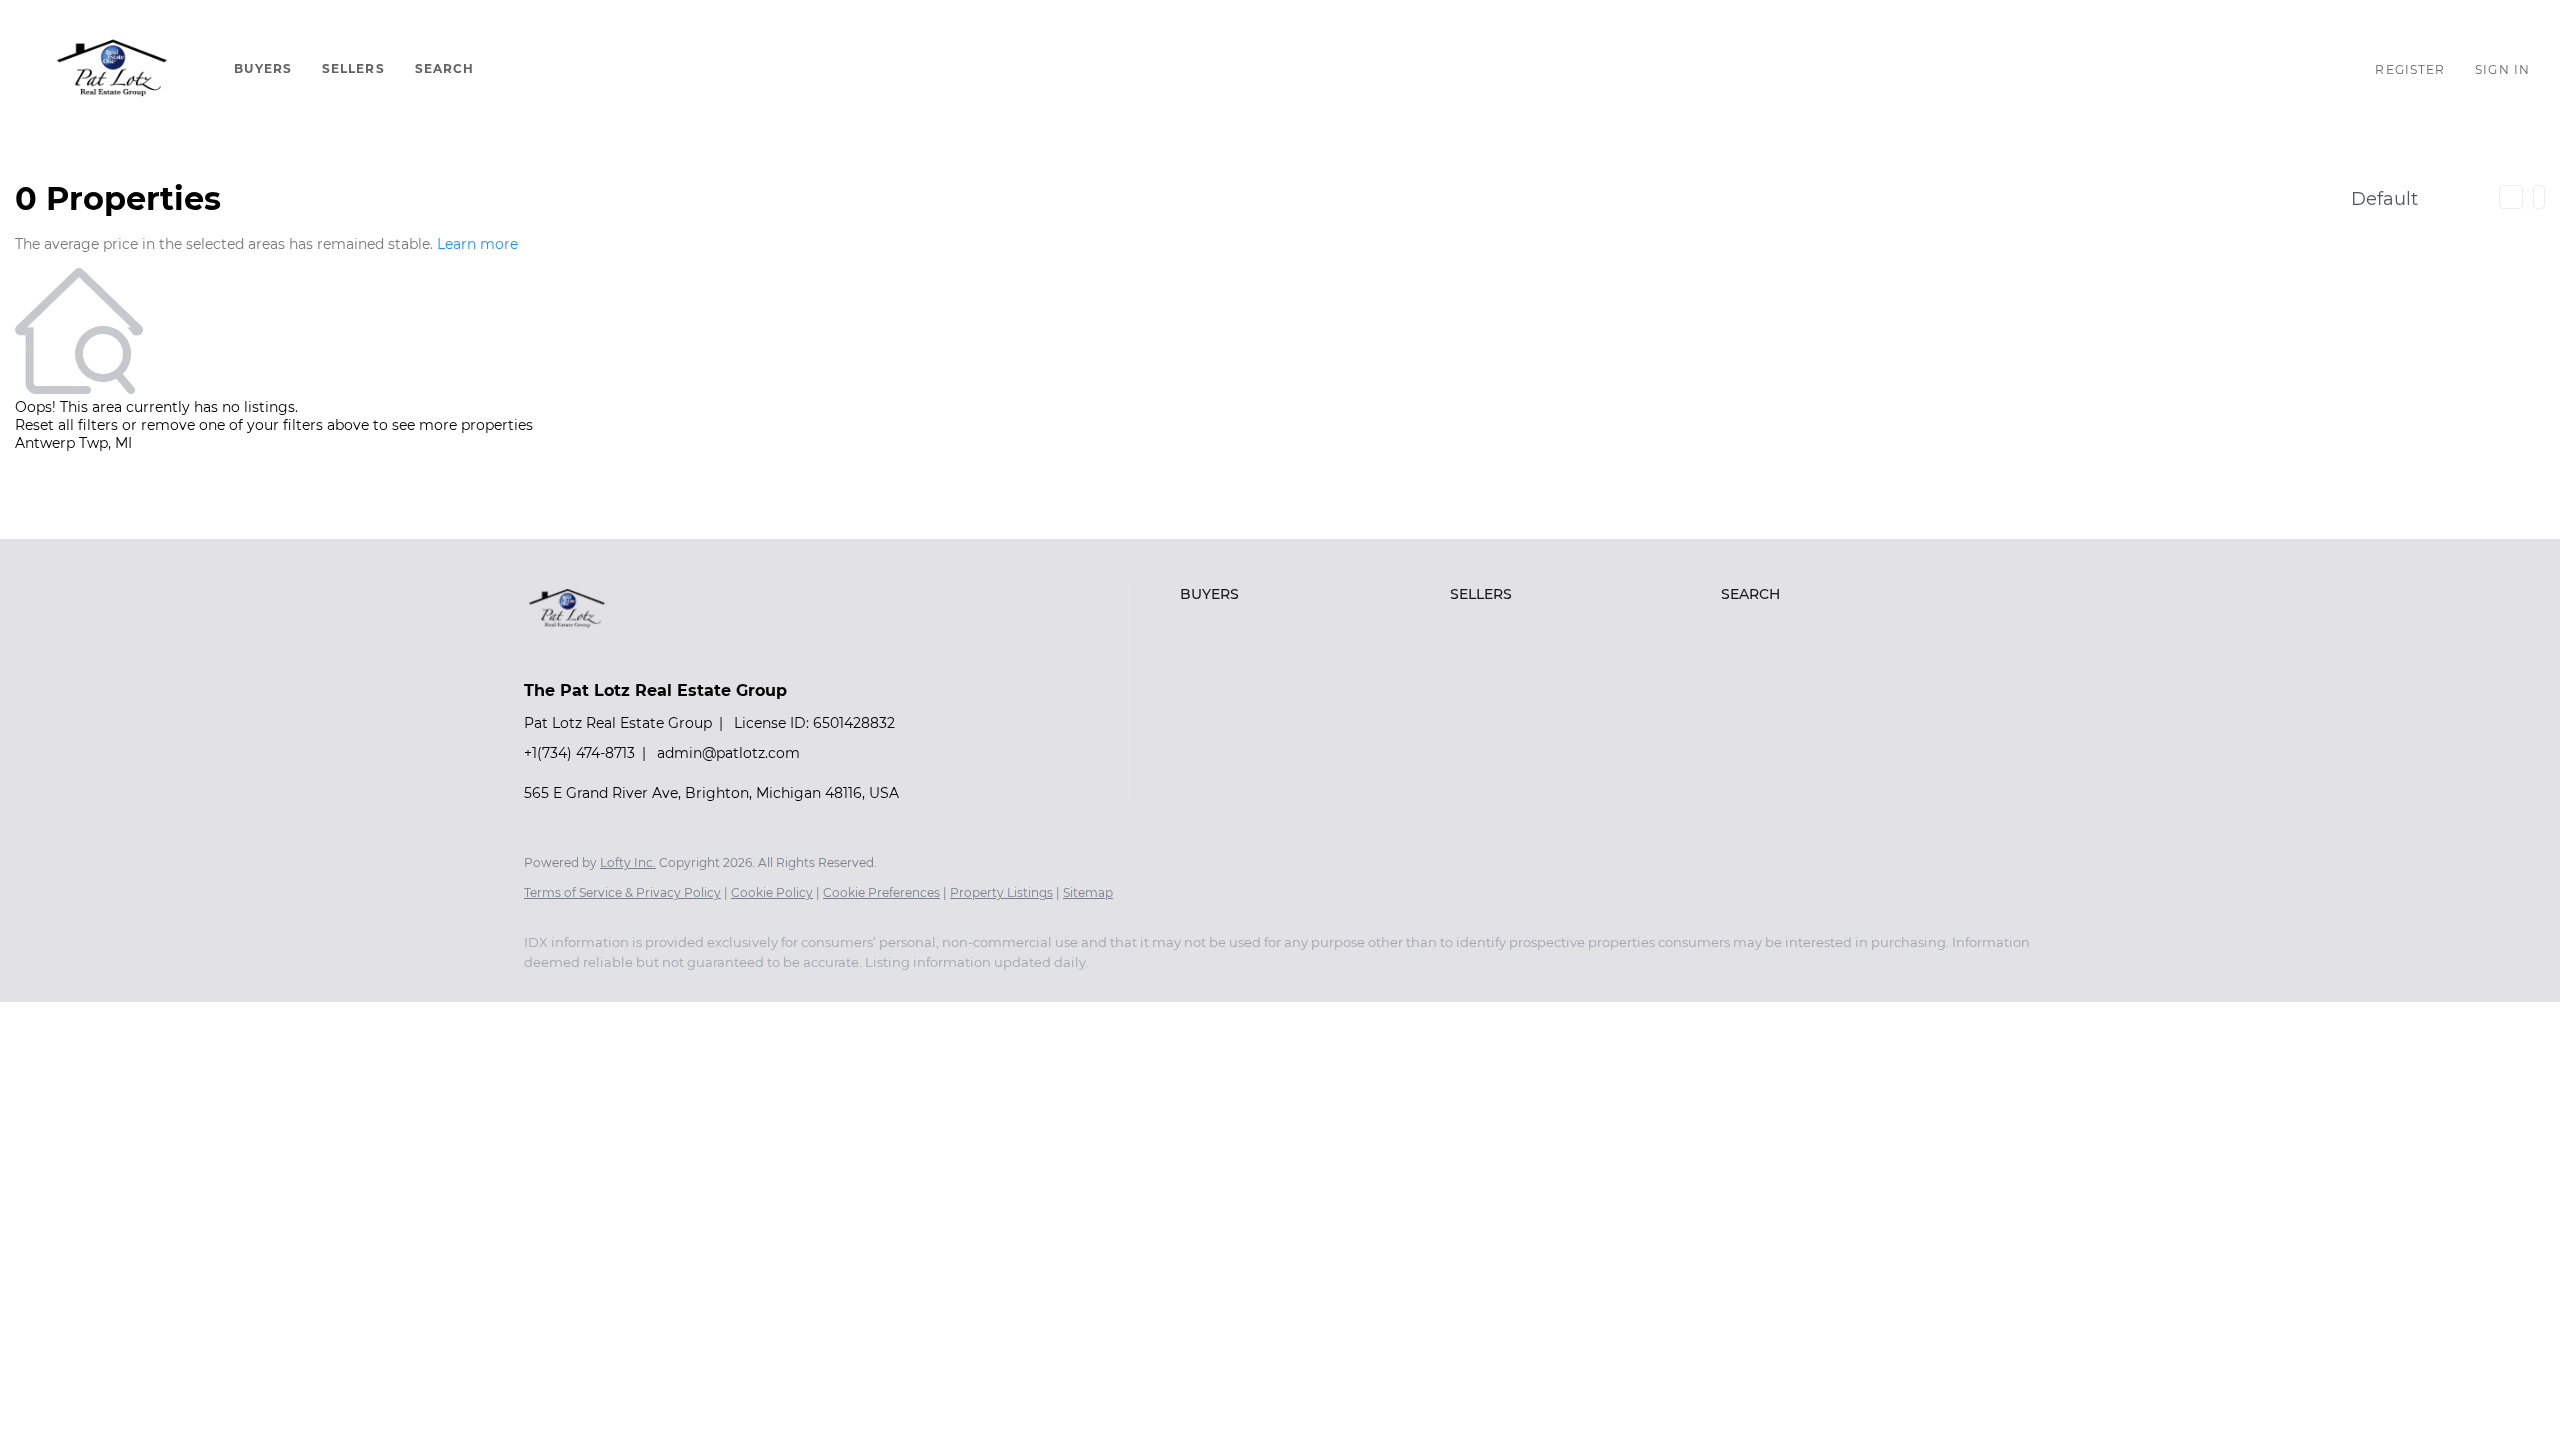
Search (445, 68)
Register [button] (2410, 69)
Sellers (353, 68)
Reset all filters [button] (66, 425)
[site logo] (582, 655)
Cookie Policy (772, 892)
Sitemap (1088, 892)
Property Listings (1001, 892)
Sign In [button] (2502, 69)
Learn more (477, 244)
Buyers (263, 68)
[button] (112, 69)
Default (2384, 199)
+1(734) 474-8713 (579, 753)
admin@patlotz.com (728, 753)
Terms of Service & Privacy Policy (622, 892)
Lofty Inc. (628, 862)
